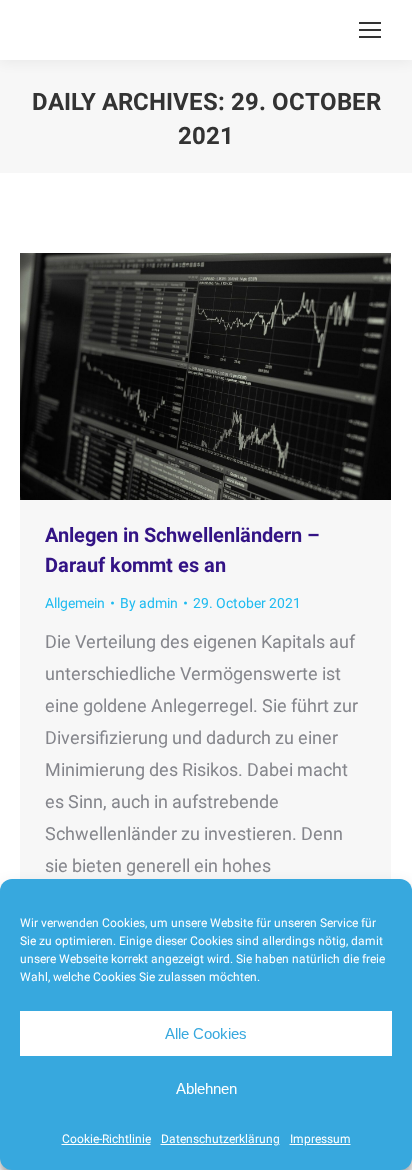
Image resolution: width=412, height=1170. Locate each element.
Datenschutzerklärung (220, 1139)
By (149, 603)
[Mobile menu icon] (370, 30)
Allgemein (75, 603)
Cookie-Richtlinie (106, 1139)
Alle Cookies (206, 1033)
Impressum (320, 1139)
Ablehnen (206, 1088)
